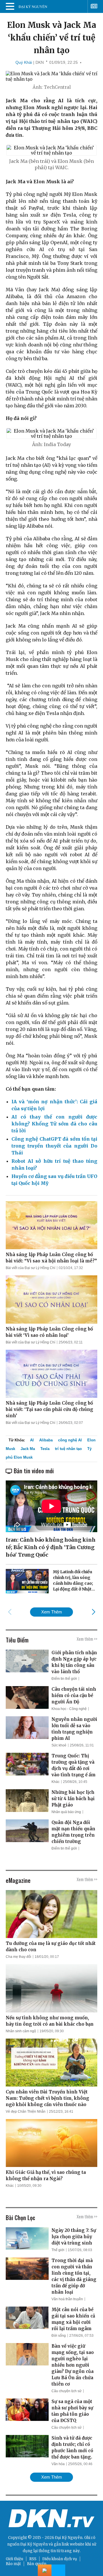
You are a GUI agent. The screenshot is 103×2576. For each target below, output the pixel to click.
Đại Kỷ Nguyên (34, 2544)
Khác (56, 1782)
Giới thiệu (14, 2559)
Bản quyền (37, 2564)
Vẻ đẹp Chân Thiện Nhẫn (26, 2112)
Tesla (45, 1449)
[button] (93, 1612)
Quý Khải (24, 62)
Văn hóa (58, 2464)
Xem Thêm (52, 1612)
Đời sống (59, 2336)
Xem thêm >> (87, 1639)
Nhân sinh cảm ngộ (21, 2031)
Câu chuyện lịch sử (67, 2391)
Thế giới (58, 2250)
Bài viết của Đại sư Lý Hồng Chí (30, 1268)
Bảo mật (13, 2564)
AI (32, 1440)
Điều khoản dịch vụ (60, 2559)
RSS (33, 2559)
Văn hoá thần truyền (67, 2299)
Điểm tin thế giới (64, 1679)
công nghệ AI (70, 1440)
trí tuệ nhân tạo (68, 1449)
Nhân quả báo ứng (66, 1812)
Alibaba (46, 1440)
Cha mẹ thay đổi (18, 1957)
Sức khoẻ (59, 1745)
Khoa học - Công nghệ (69, 1709)
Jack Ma (28, 1449)
